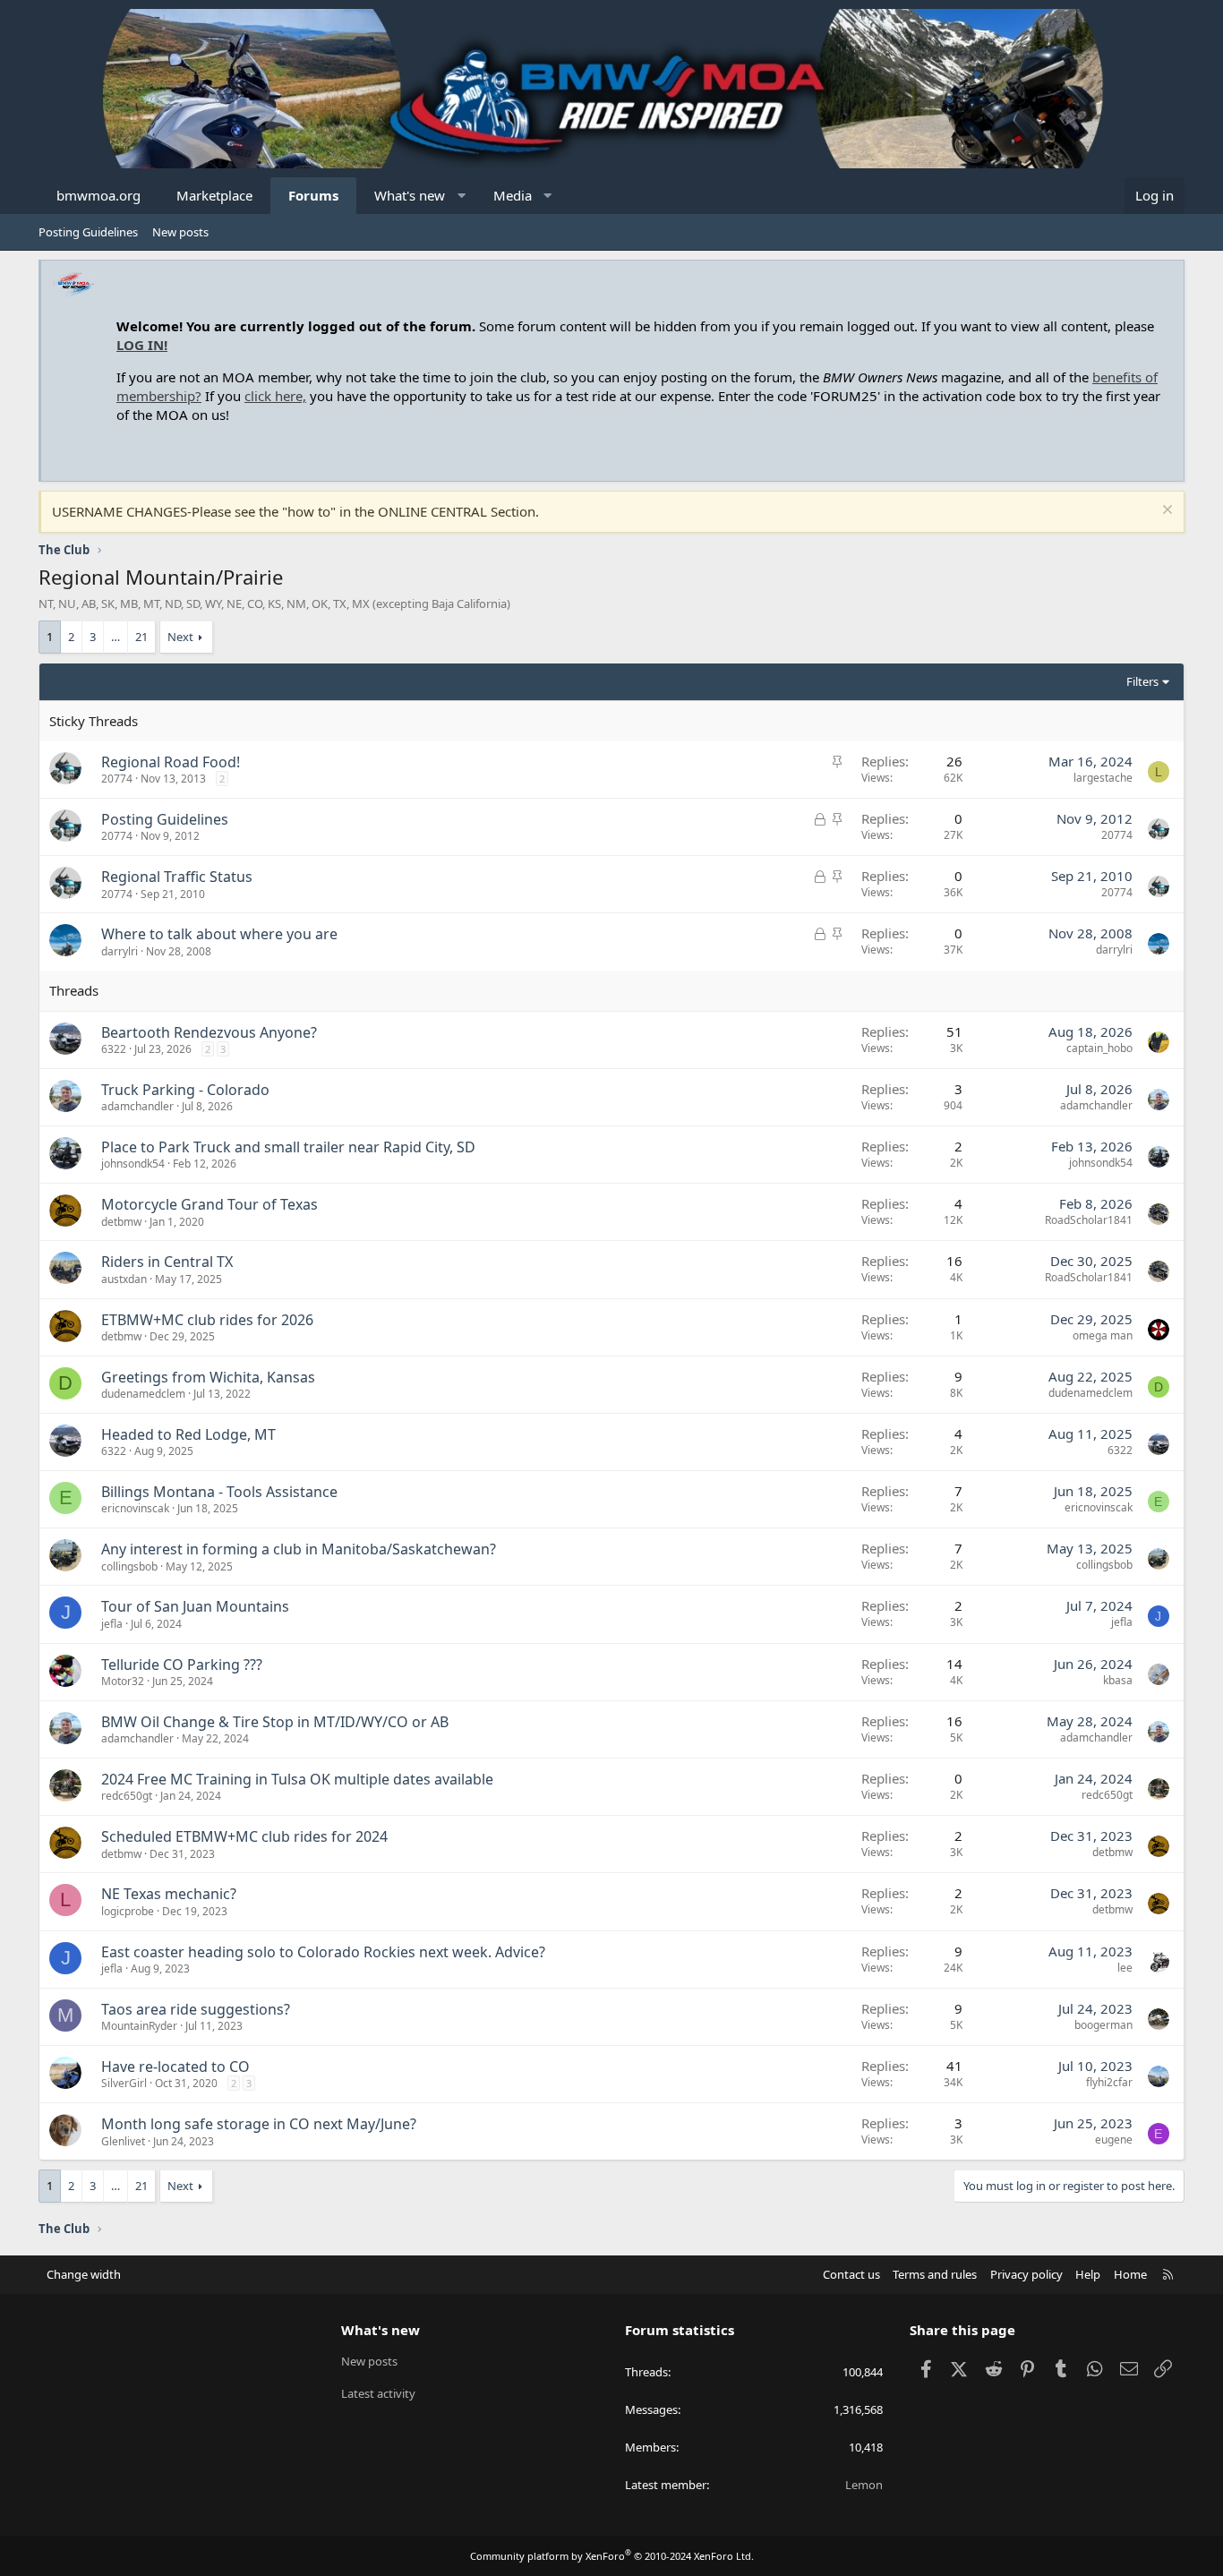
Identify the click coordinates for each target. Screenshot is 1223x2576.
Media (513, 195)
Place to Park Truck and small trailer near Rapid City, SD (288, 1147)
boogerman (1103, 2025)
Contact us (851, 2274)
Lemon (864, 2485)
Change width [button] (84, 2274)
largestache (1103, 778)
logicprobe (128, 1911)
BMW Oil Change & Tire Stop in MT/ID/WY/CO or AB (275, 1722)
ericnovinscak (135, 1508)
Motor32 (123, 1681)
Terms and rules (935, 2274)
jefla (112, 1624)
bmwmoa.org (98, 195)
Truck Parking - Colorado (185, 1090)
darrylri (120, 951)
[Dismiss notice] (1165, 512)
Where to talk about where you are (219, 934)
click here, (275, 396)
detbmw (121, 1222)
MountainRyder (139, 2026)
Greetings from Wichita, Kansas (208, 1377)
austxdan (124, 1279)
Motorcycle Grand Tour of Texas (210, 1204)
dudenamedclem (143, 1394)
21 (141, 637)
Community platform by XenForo (612, 2556)
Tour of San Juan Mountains (195, 1606)
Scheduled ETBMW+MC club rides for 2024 (244, 1836)
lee (1125, 1968)
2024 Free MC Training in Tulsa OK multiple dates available (297, 1779)
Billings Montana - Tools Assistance (219, 1492)
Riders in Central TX (167, 1262)
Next (180, 637)
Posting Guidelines (88, 232)
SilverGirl (124, 2083)
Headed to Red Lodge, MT (188, 1434)
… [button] (115, 637)
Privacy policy (1026, 2274)
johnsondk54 (133, 1164)
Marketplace (214, 195)
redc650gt (127, 1796)
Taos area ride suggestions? (196, 2009)
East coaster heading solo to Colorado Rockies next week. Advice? (323, 1952)
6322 (114, 1049)
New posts (180, 232)
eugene (1114, 2140)
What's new (410, 195)
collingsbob (129, 1566)
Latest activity (378, 2393)
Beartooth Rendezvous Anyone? (209, 1032)
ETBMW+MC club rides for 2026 (207, 1320)
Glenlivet (123, 2141)
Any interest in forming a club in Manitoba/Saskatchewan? (299, 1549)
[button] (462, 196)
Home (1130, 2274)
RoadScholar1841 (1089, 1220)
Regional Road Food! (171, 762)
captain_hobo (1099, 1048)
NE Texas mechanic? (169, 1894)
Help (1088, 2274)
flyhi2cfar (1109, 2082)
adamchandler (137, 1106)
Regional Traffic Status (177, 877)
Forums (313, 195)
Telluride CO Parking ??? (182, 1665)
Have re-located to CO (175, 2067)
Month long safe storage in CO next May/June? (259, 2124)
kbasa (1118, 1680)
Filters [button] (1142, 681)
